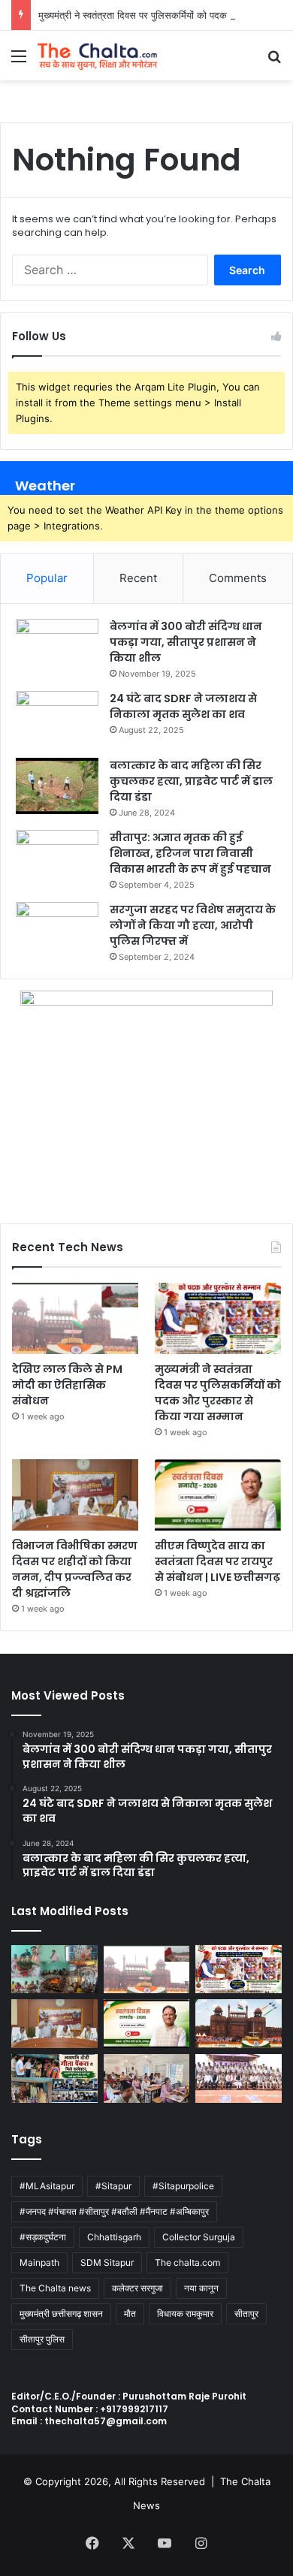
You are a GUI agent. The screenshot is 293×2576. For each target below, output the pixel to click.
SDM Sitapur (107, 2262)
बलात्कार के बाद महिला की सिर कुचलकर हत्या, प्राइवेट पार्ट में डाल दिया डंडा (191, 781)
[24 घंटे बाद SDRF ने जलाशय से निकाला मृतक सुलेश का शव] (57, 719)
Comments (238, 578)
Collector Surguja (199, 2237)
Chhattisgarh (114, 2237)
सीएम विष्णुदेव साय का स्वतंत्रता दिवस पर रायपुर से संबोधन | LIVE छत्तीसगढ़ (217, 1561)
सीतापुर (246, 2314)
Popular (47, 578)
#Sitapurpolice (183, 2186)
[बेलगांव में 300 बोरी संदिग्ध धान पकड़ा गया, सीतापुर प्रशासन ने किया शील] (57, 647)
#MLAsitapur (47, 2186)
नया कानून (201, 2288)
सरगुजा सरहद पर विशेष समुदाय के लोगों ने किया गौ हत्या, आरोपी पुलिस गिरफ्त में (193, 925)
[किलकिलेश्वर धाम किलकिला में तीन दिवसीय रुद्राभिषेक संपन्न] (54, 1970)
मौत (130, 2314)
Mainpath (39, 2262)
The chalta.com (187, 2262)
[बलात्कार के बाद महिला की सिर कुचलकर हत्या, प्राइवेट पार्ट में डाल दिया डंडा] (57, 786)
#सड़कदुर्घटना (43, 2237)
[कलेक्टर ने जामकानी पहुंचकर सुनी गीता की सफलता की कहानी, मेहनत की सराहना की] (54, 2078)
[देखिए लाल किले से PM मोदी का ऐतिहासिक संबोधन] (75, 1318)
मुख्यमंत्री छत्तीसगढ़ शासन (61, 2314)
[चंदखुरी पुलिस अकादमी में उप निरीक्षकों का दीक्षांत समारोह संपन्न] (239, 2078)
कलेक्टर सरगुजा (137, 2288)
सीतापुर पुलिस (42, 2339)
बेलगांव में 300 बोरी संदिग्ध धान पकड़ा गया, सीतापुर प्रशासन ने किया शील (186, 642)
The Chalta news (55, 2288)
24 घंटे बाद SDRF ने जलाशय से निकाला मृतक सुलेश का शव (183, 706)
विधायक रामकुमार (185, 2314)
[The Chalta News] (98, 56)
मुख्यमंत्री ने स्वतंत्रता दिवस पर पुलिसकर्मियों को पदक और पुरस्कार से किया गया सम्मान (218, 1393)
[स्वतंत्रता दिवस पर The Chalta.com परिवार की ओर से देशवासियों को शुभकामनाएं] (239, 2024)
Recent (138, 578)
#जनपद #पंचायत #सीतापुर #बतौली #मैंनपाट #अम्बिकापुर (114, 2211)
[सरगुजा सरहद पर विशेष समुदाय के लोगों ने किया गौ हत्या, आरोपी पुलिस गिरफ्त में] (57, 930)
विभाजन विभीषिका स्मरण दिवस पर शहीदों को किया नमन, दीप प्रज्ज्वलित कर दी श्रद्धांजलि (75, 1569)
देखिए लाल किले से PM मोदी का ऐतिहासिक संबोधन (67, 1385)
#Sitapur (113, 2186)
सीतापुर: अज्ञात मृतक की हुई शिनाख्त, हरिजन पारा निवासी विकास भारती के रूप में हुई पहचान (190, 853)
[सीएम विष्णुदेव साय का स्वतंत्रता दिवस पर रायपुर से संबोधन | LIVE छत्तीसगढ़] (218, 1495)
